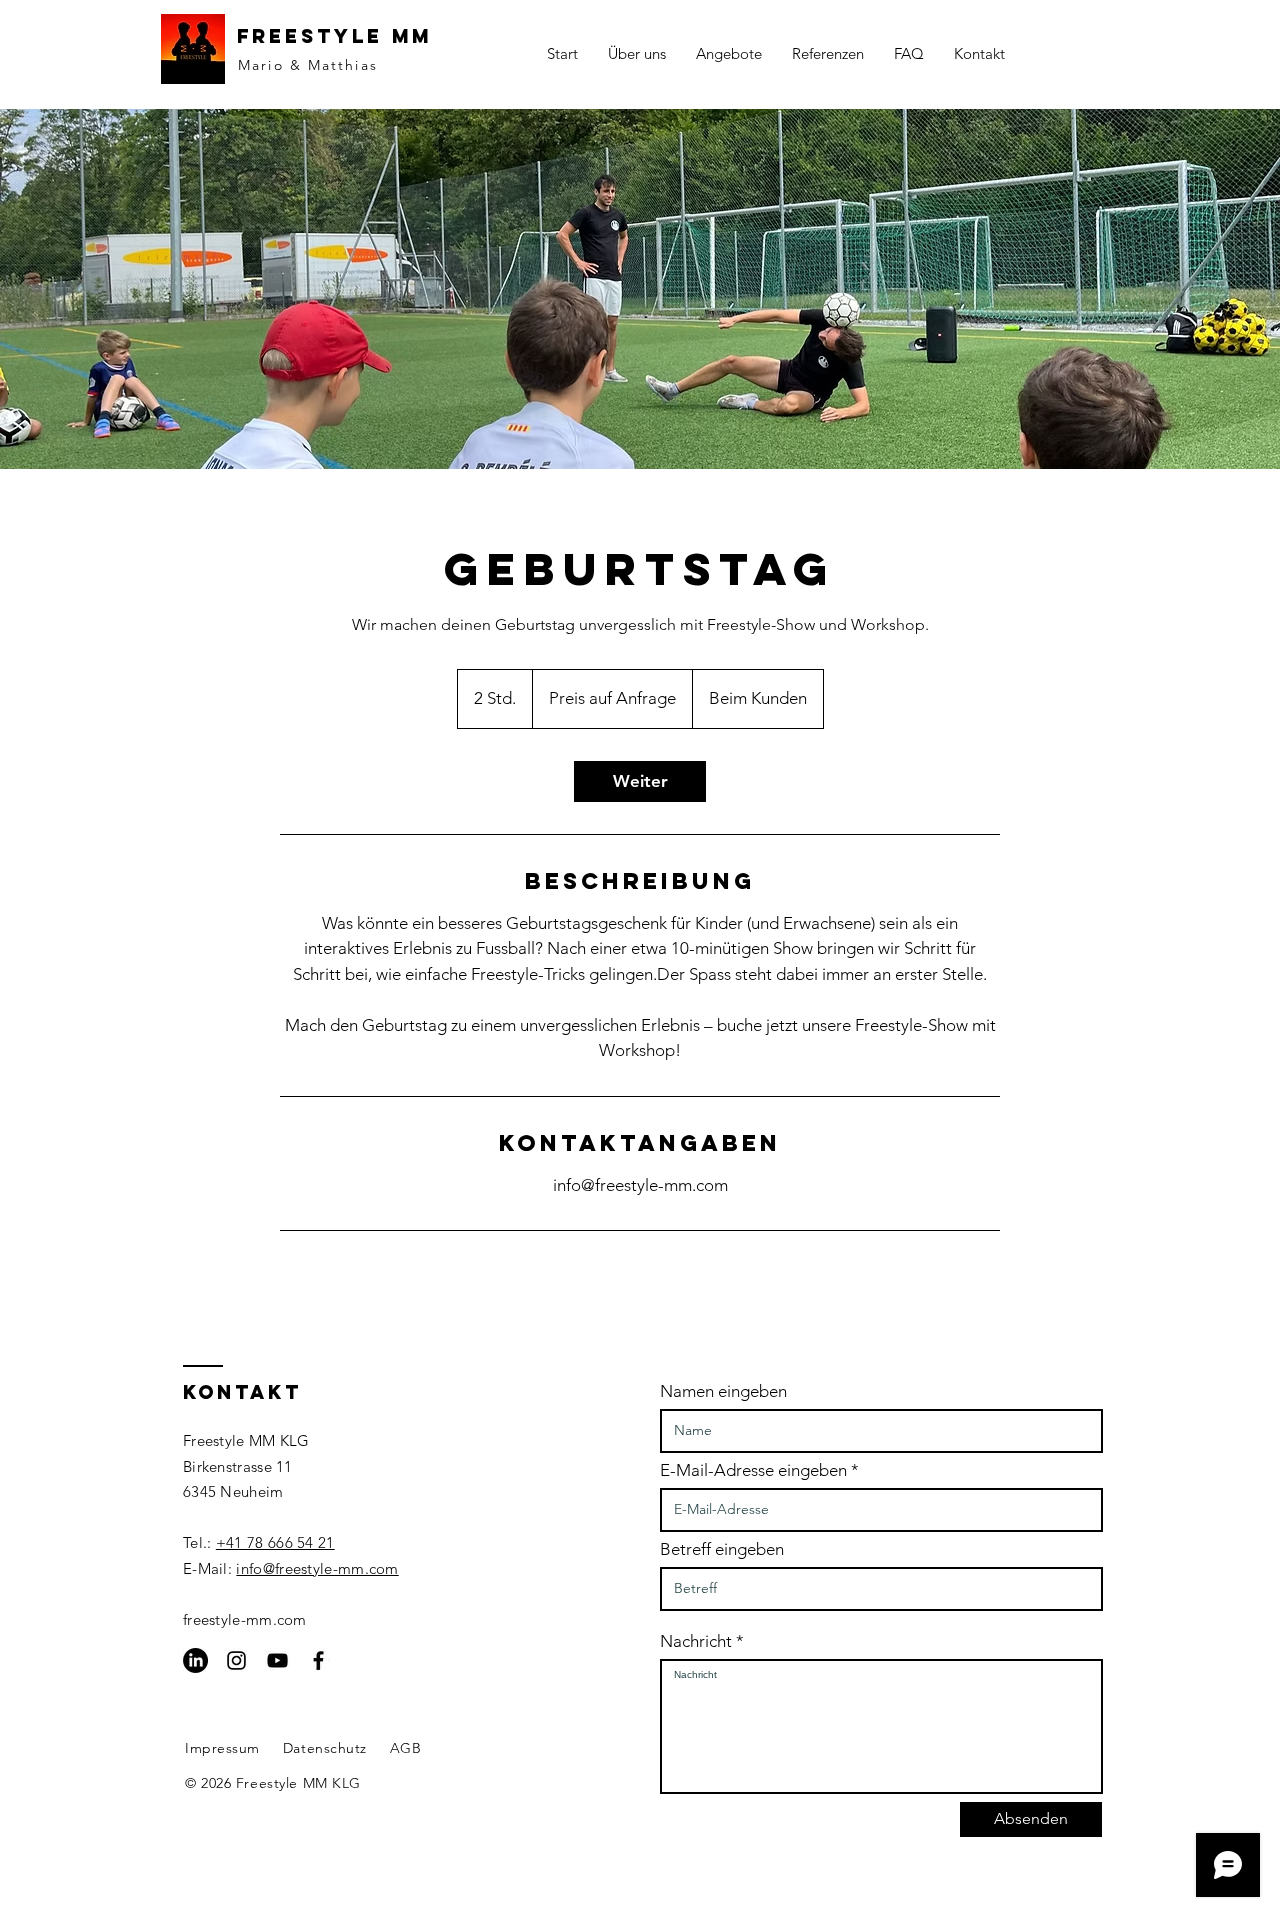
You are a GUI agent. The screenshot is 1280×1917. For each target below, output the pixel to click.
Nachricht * (702, 1641)
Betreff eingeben (722, 1549)
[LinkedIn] (195, 1660)
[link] (640, 781)
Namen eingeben (723, 1391)
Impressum (222, 1748)
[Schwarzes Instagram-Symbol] (236, 1660)
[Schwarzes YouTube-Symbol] (277, 1660)
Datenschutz (325, 1748)
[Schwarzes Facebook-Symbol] (318, 1660)
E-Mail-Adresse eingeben (753, 1470)
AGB (406, 1748)
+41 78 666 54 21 (275, 1542)
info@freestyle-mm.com (317, 1568)
